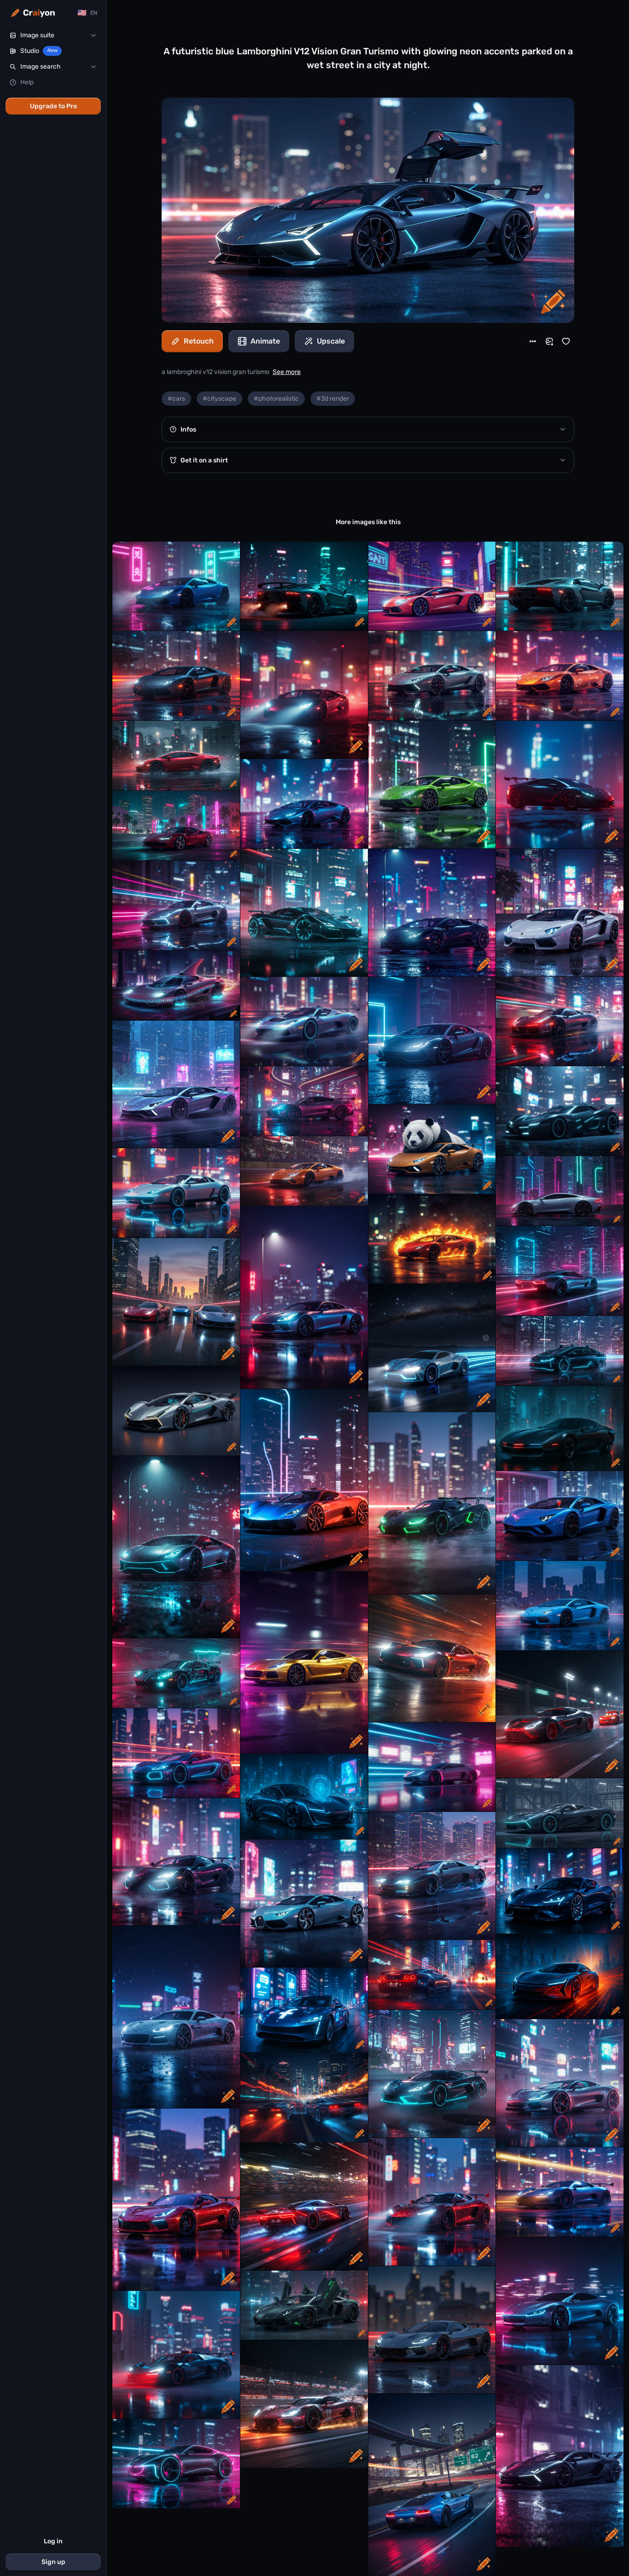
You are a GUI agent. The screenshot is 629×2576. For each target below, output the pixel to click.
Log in (53, 2541)
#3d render (333, 399)
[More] (533, 341)
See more (287, 372)
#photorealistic (276, 399)
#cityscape (219, 399)
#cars (176, 399)
